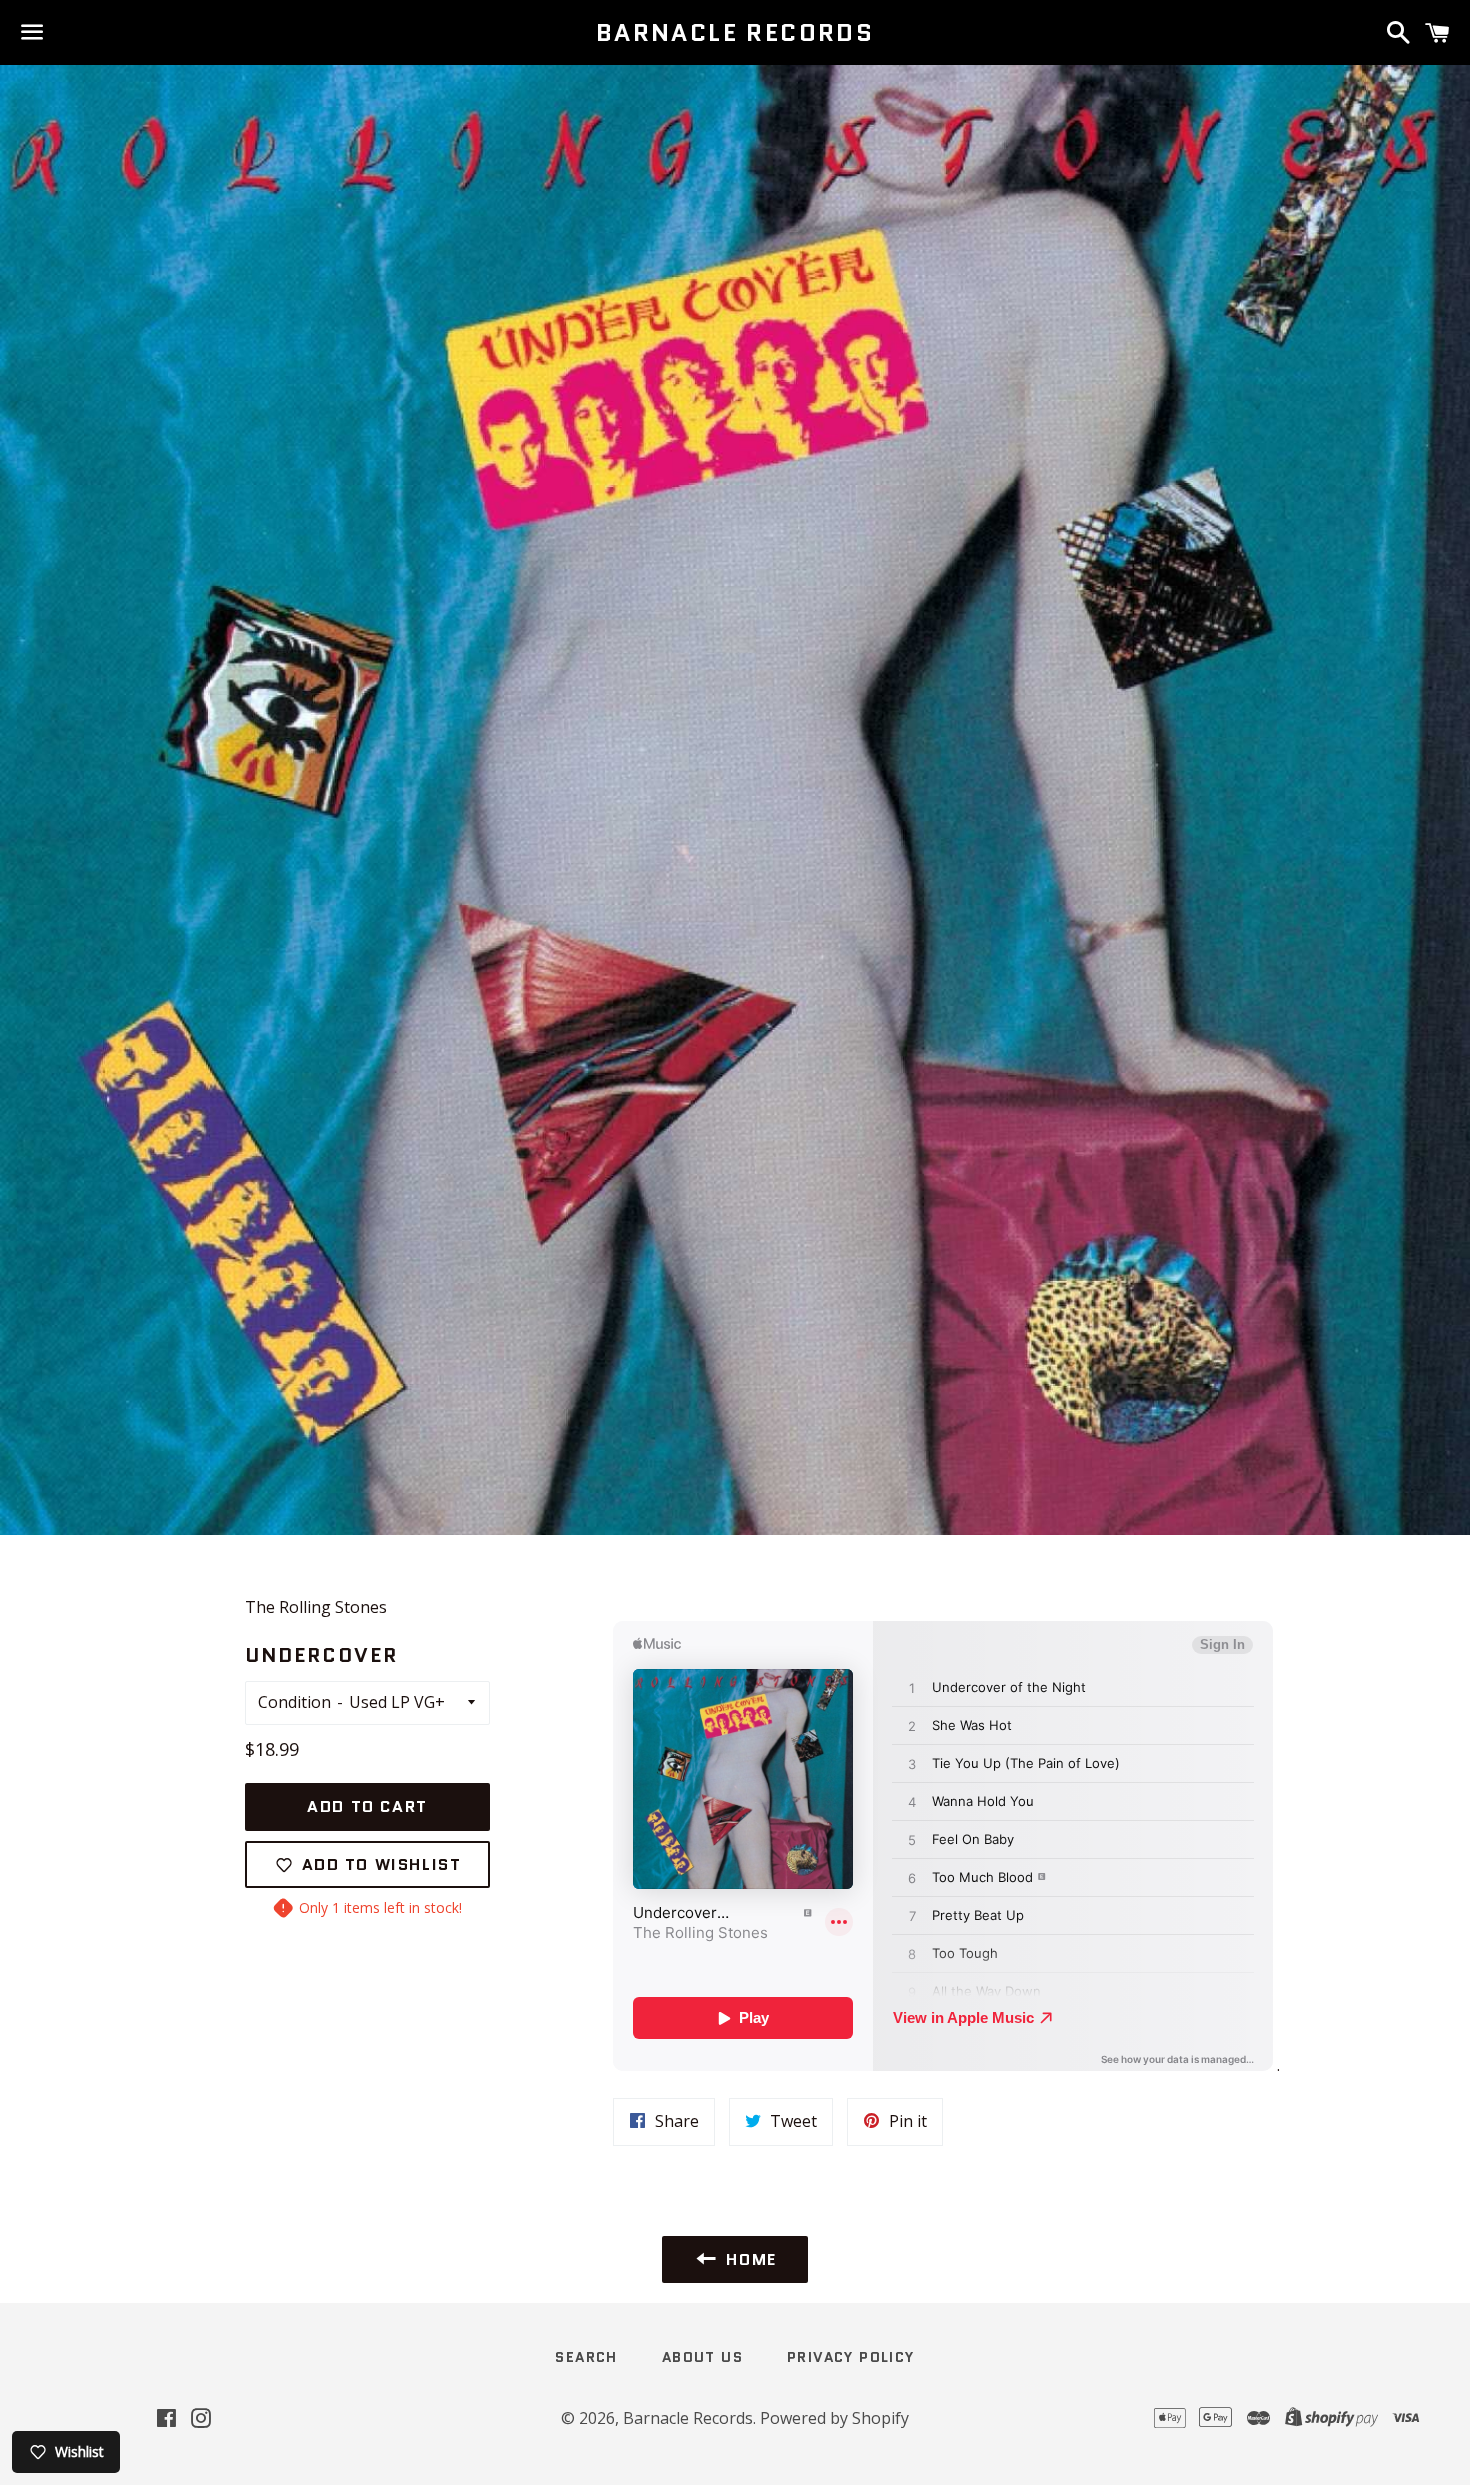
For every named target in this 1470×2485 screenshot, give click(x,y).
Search (586, 2357)
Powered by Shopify (834, 2418)
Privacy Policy (851, 2357)
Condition (294, 1702)
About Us (702, 2357)
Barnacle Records (735, 33)
